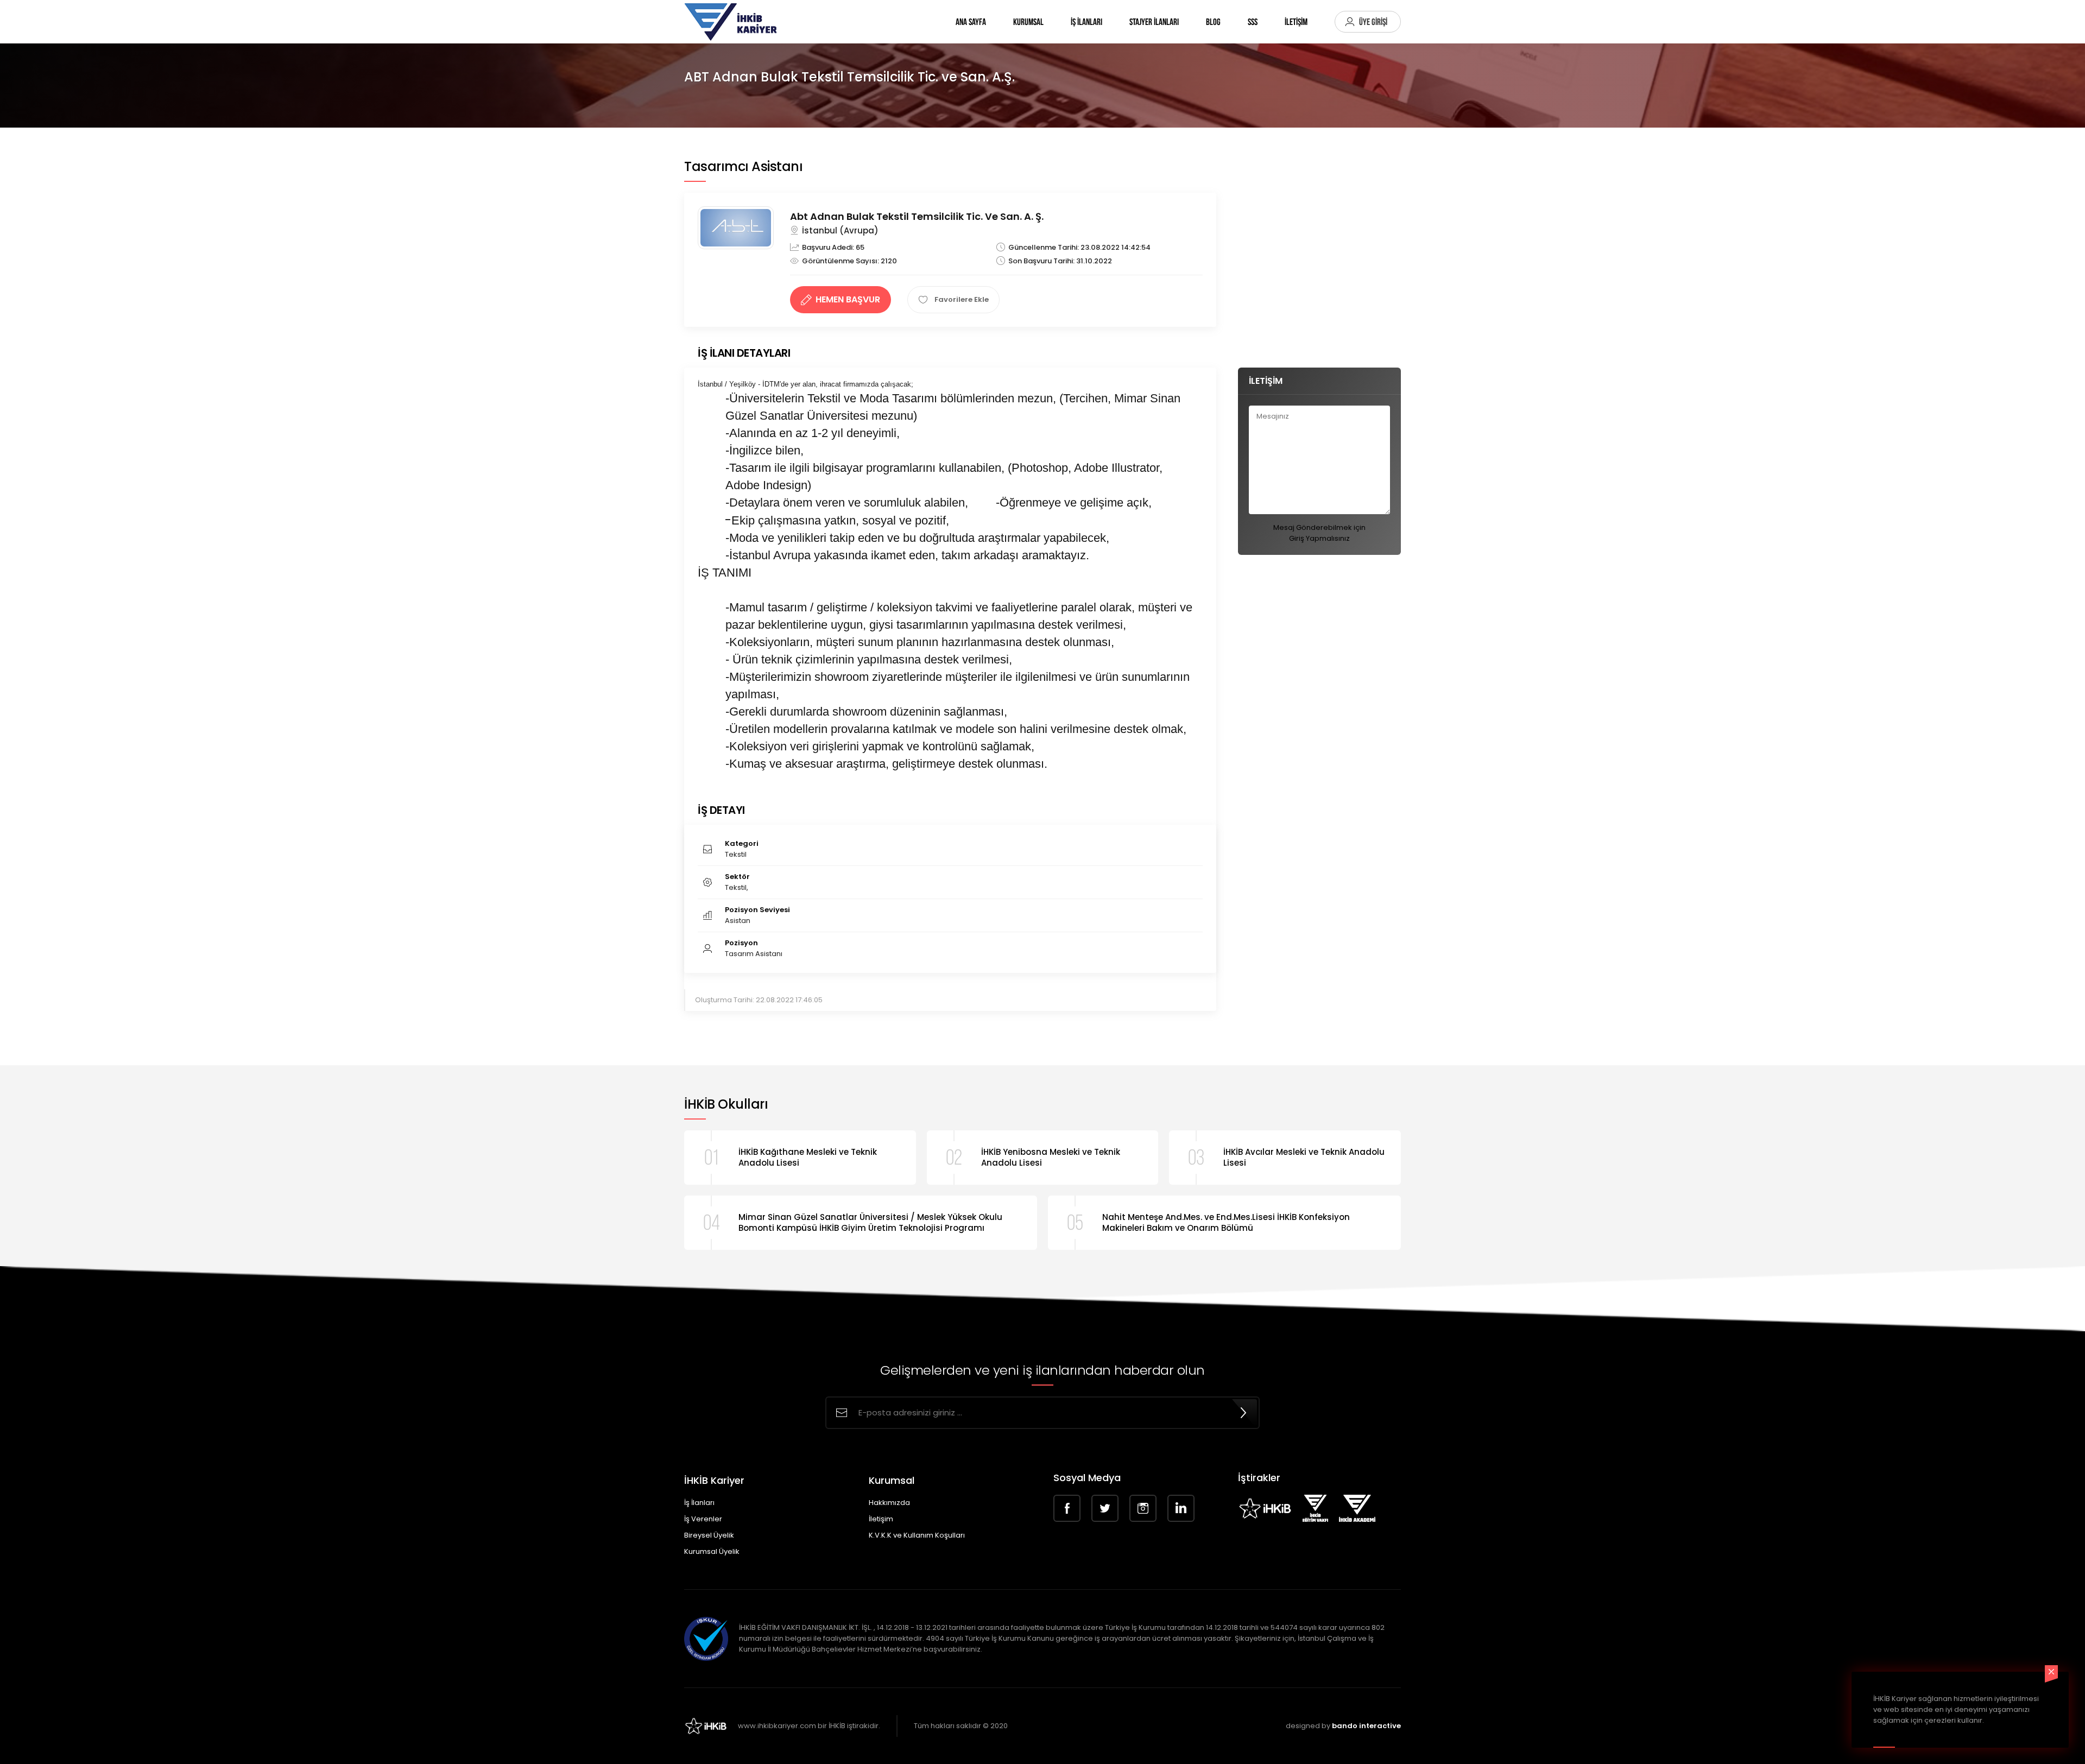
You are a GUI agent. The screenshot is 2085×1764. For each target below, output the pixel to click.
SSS (1253, 22)
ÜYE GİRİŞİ (1373, 22)
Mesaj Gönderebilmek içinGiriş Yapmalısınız (1319, 533)
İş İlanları (1086, 22)
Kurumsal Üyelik (712, 1551)
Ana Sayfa (971, 22)
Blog (1213, 22)
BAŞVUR (848, 299)
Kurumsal (1028, 22)
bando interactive (1366, 1726)
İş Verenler (703, 1519)
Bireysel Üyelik (709, 1535)
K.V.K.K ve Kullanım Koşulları (917, 1535)
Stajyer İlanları (1154, 22)
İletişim (881, 1519)
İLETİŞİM (1296, 22)
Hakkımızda (889, 1503)
